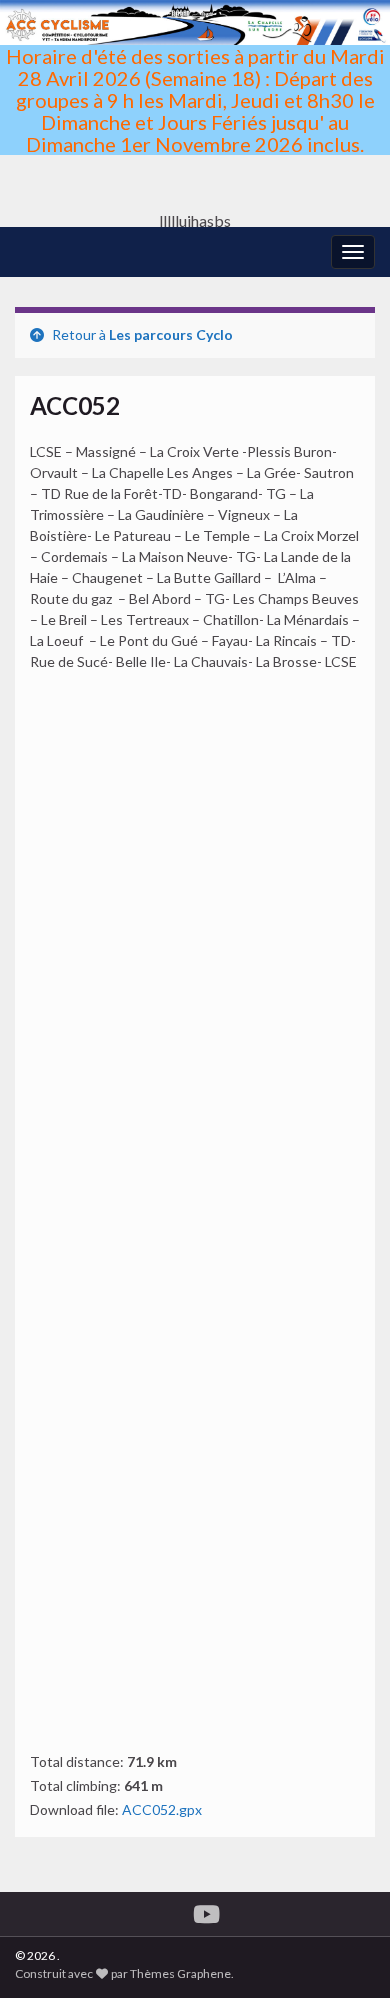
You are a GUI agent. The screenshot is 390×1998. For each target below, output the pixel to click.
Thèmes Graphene (180, 1973)
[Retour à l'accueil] (195, 113)
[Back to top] (345, 1953)
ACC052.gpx (162, 1809)
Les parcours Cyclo (171, 334)
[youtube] (206, 1910)
